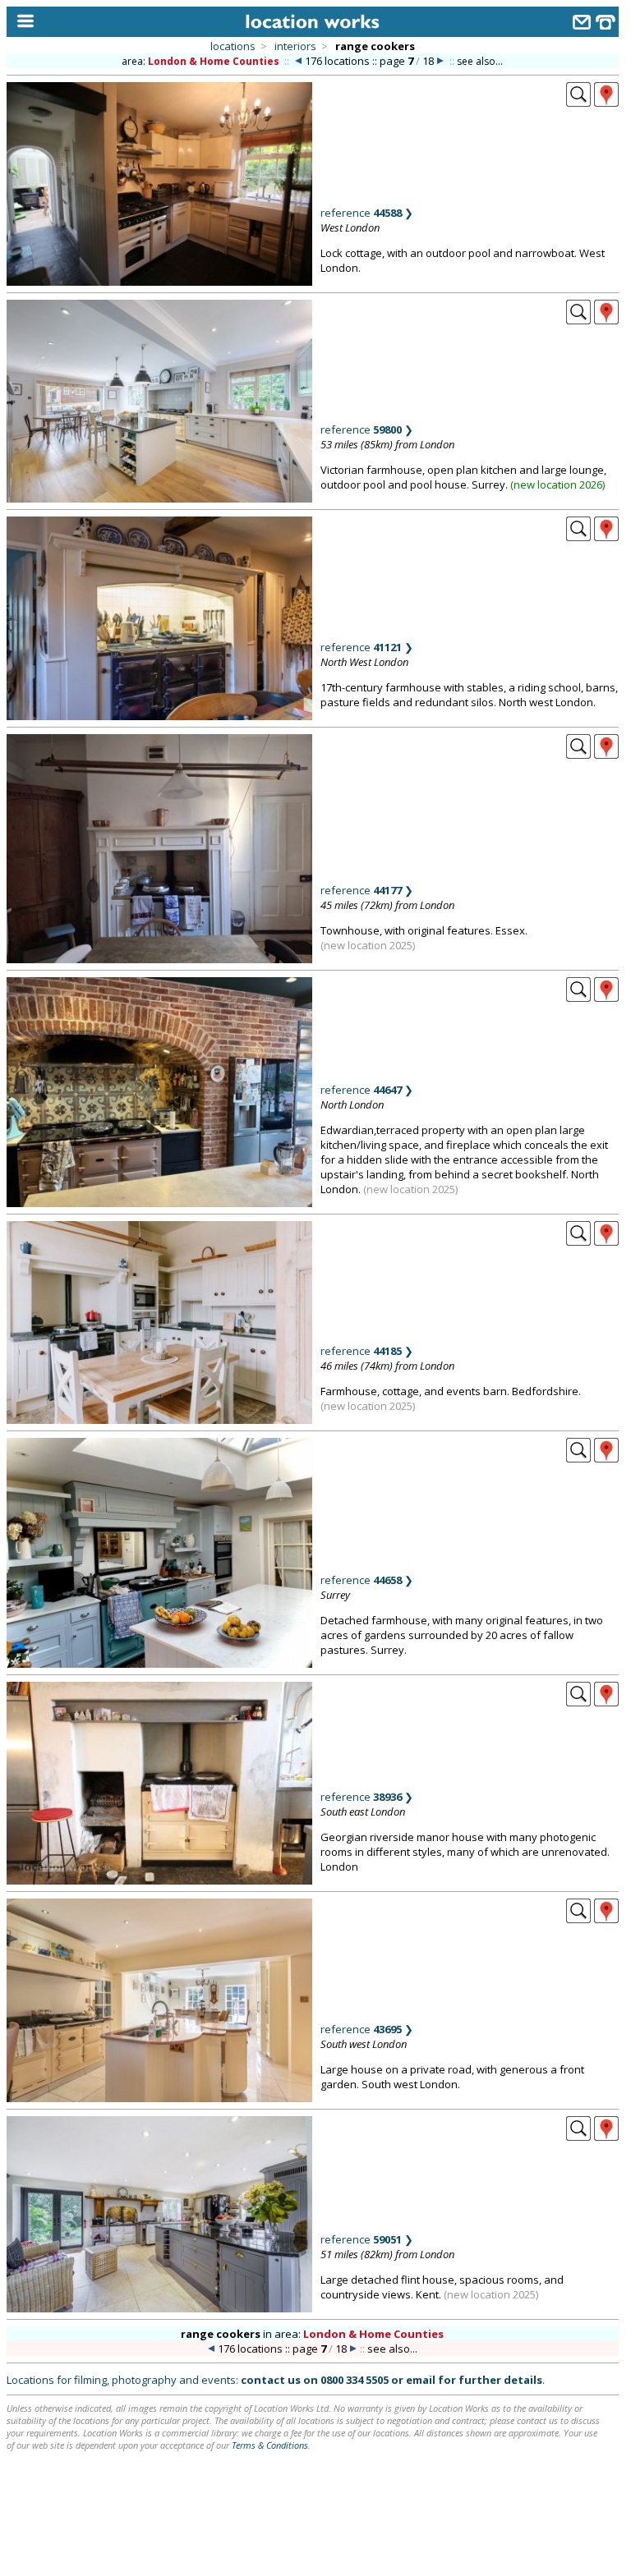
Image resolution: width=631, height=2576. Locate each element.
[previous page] (298, 61)
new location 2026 (558, 484)
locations (233, 46)
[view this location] (578, 102)
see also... (480, 61)
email (421, 2380)
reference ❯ (367, 213)
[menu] (22, 22)
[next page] (440, 61)
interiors (295, 46)
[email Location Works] (582, 24)
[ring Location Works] (606, 24)
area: (200, 61)
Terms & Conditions (270, 2445)
